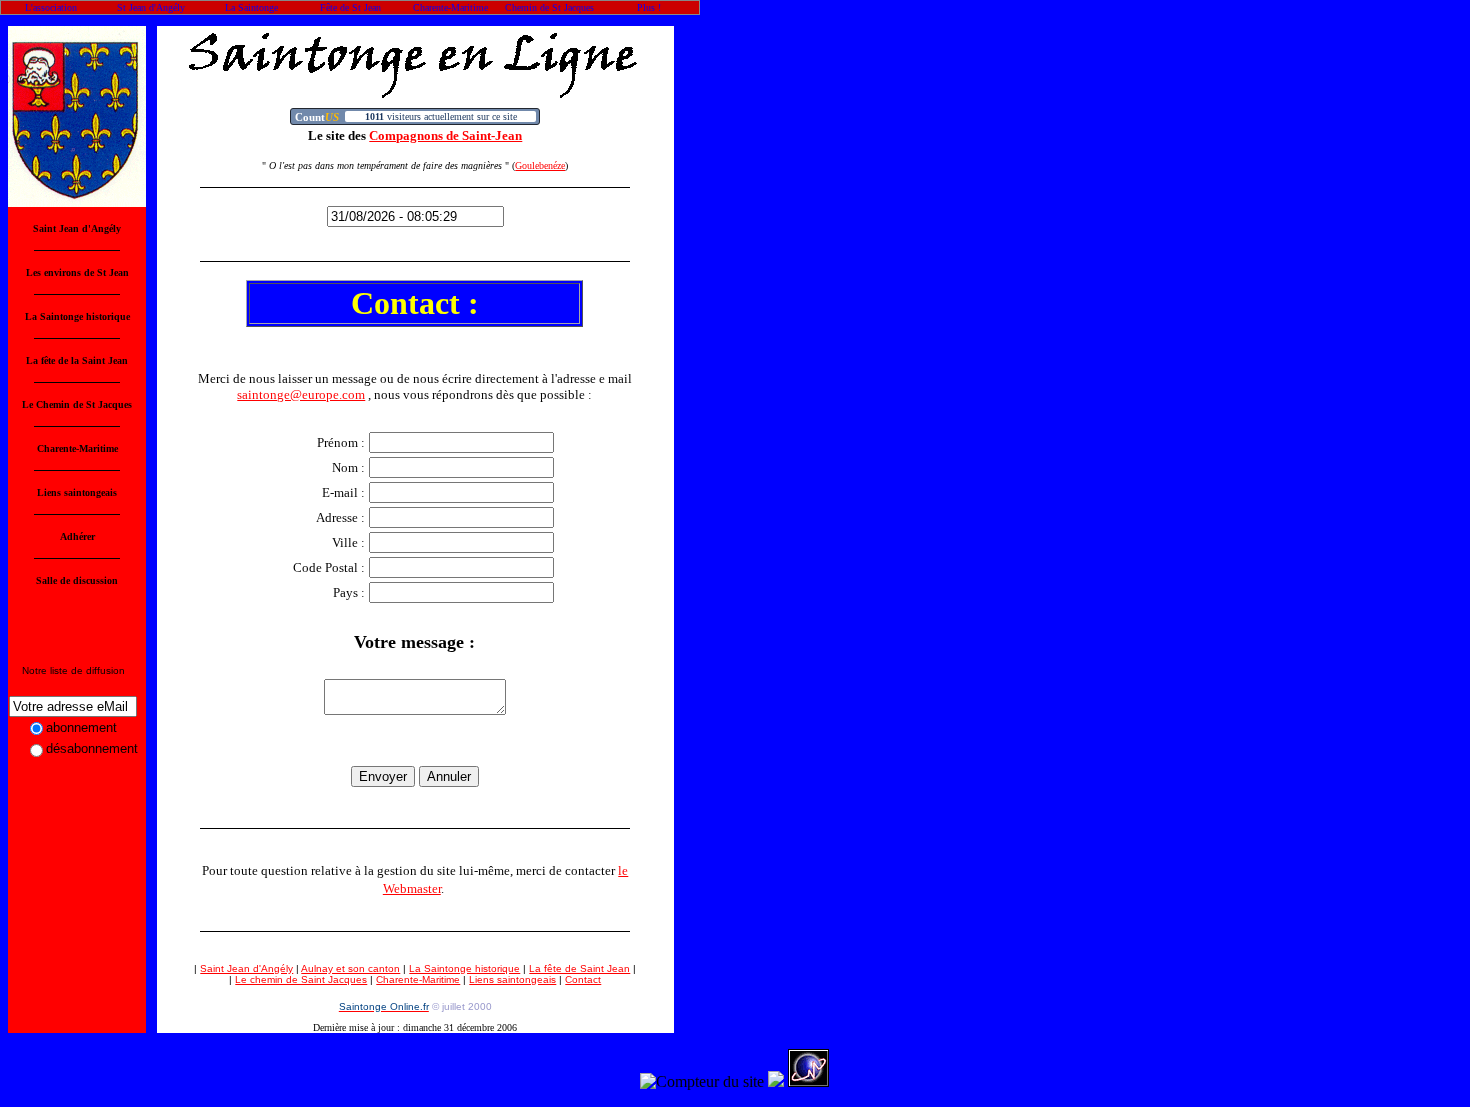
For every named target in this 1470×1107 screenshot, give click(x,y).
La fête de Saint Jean (579, 968)
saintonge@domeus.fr (72, 681)
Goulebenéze (540, 165)
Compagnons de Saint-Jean (445, 135)
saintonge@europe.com (301, 394)
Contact (583, 979)
